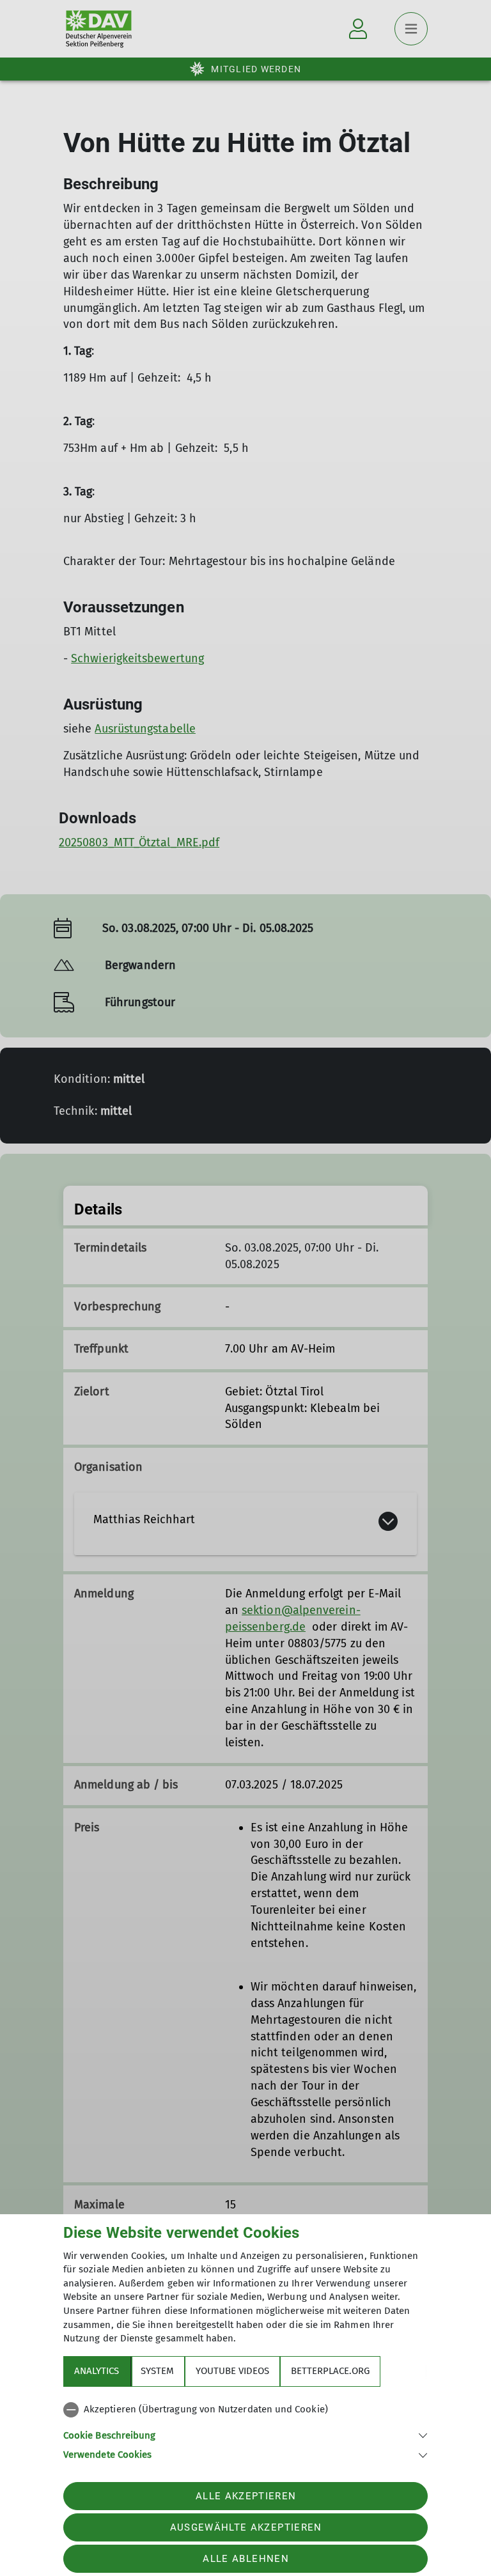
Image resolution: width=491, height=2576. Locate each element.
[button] (245, 2434)
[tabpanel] (245, 2430)
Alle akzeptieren (246, 2496)
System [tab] (157, 2371)
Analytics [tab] (97, 2371)
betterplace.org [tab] (330, 2371)
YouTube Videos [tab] (232, 2371)
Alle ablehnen (245, 2559)
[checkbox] (245, 2410)
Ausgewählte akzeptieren (246, 2527)
